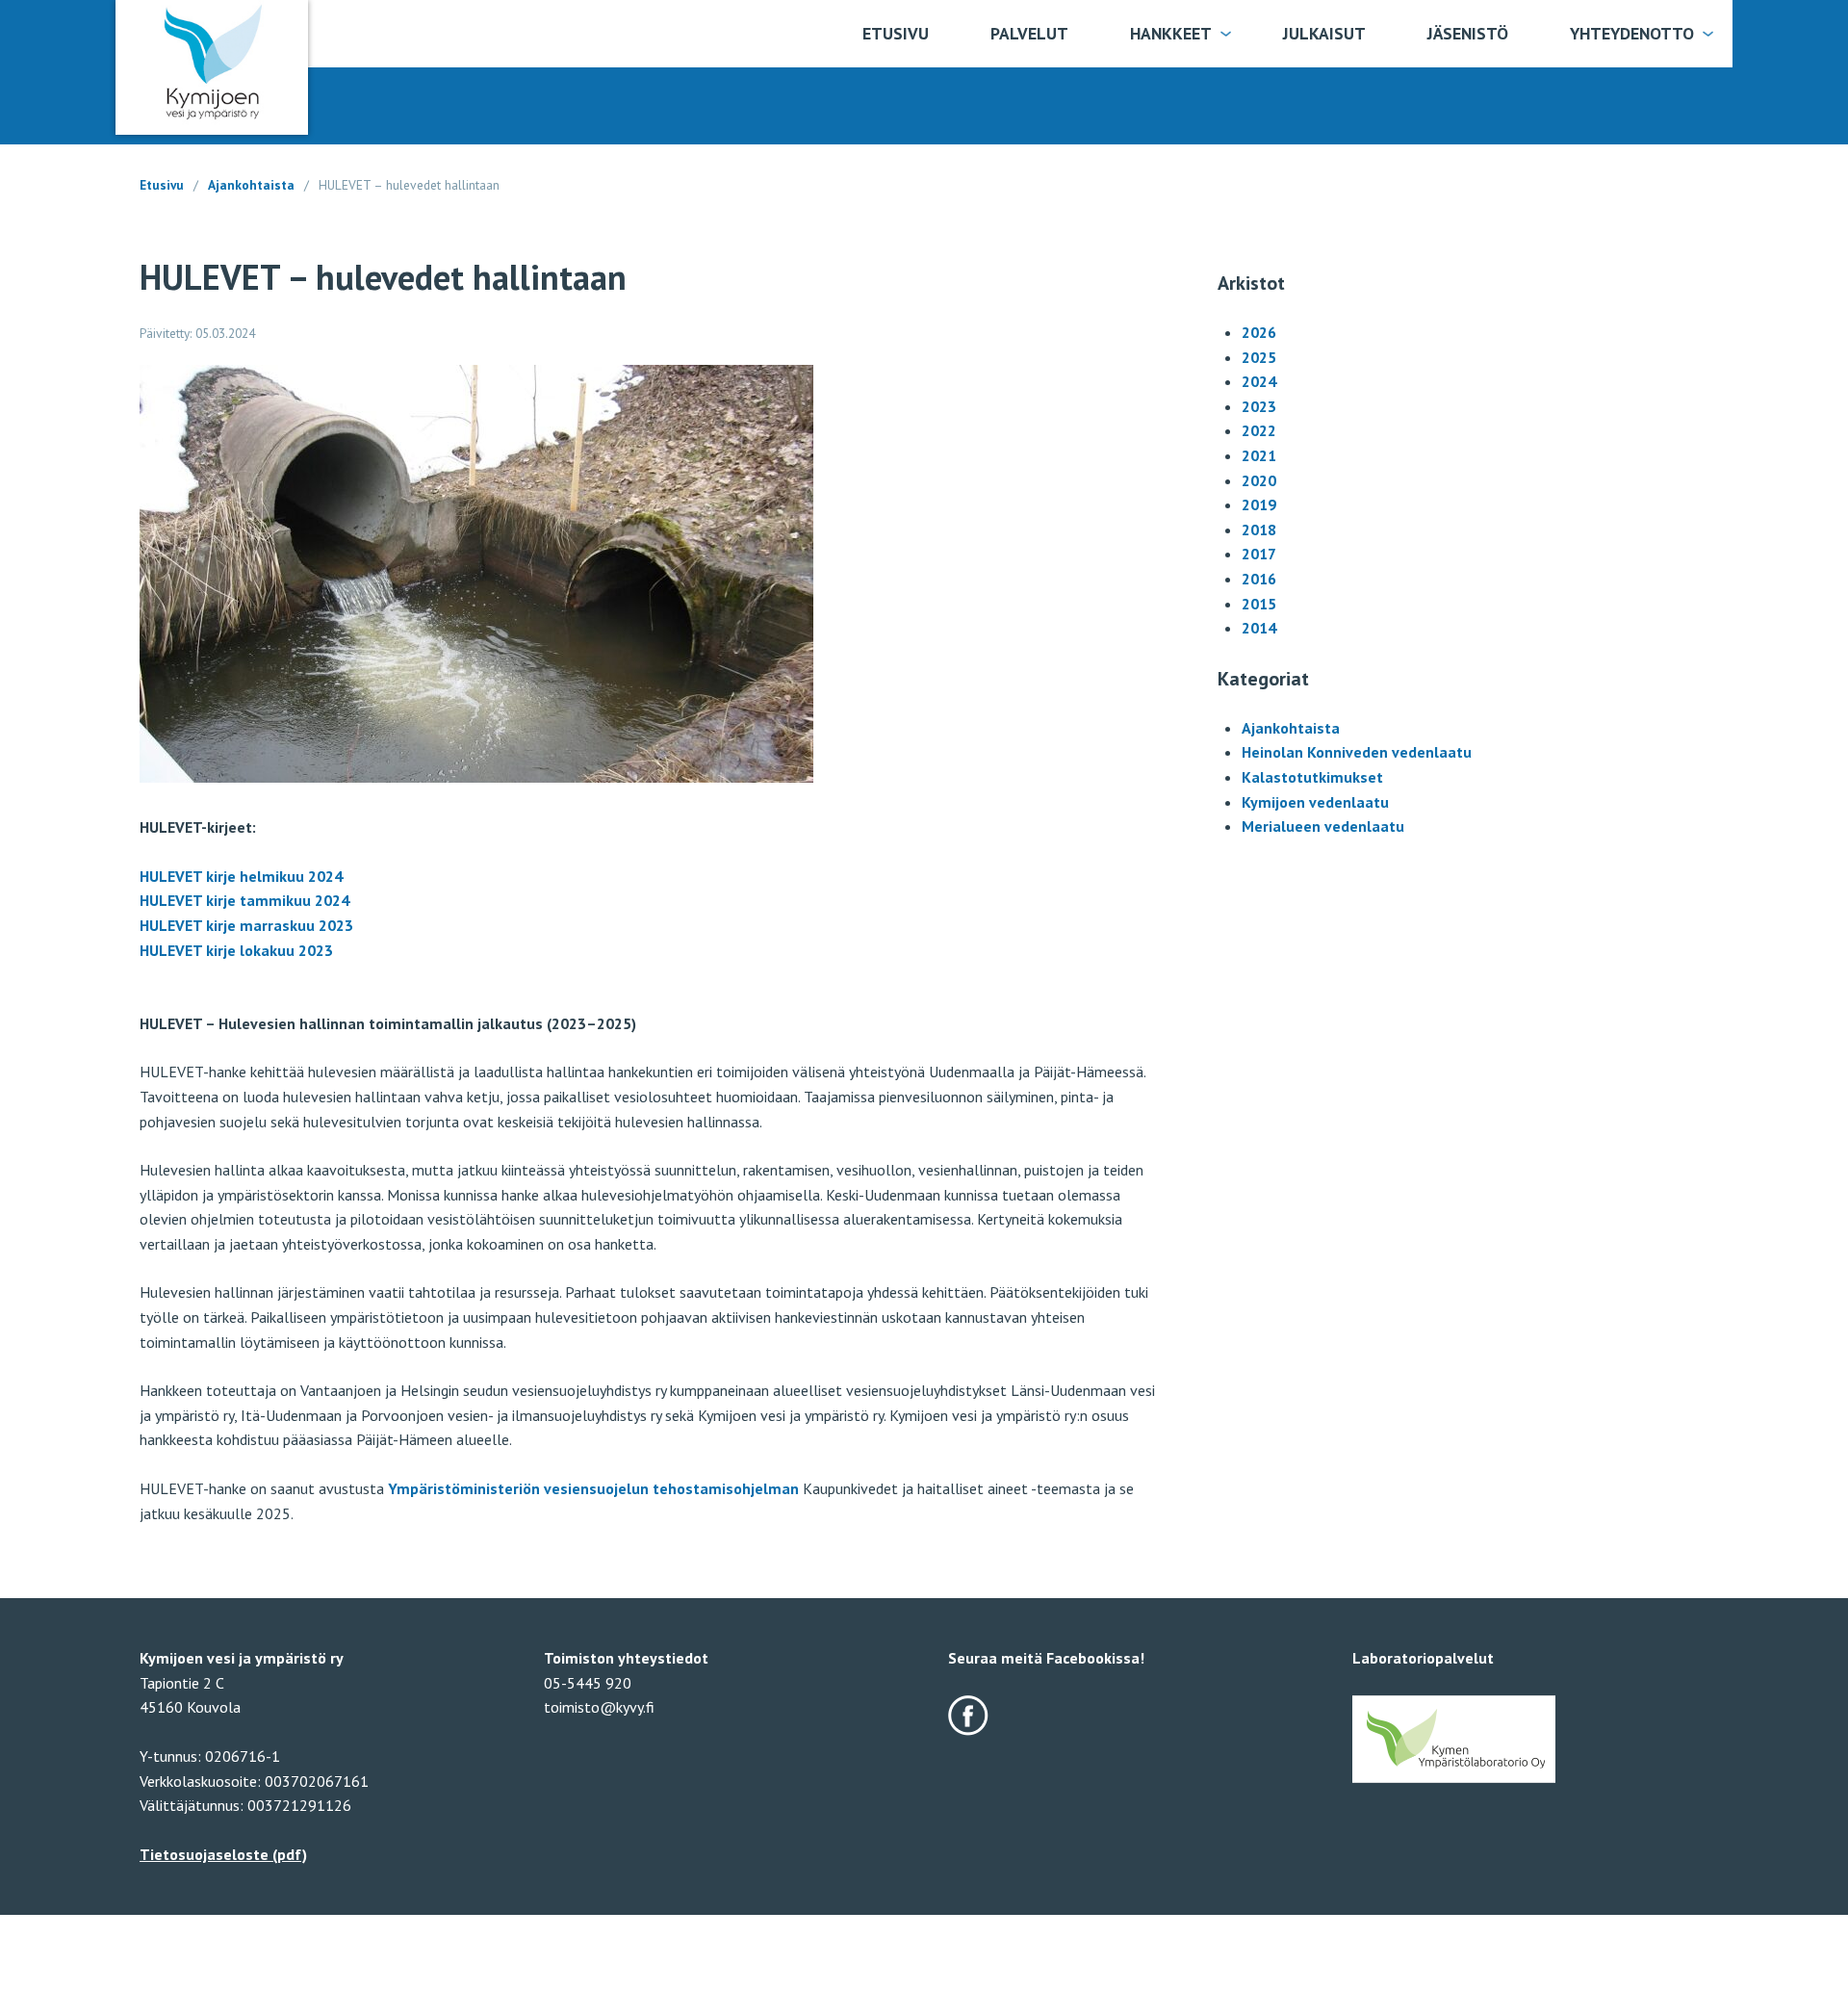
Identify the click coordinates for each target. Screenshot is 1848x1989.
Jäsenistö (1468, 33)
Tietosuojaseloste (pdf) (223, 1854)
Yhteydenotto (1632, 33)
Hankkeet (1171, 33)
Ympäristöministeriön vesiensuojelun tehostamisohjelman (593, 1488)
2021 (1259, 455)
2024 (1259, 381)
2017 (1259, 554)
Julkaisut (1324, 33)
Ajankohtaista (251, 185)
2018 (1259, 530)
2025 (1259, 357)
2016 (1259, 579)
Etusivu (896, 33)
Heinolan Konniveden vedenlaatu (1357, 752)
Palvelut (1029, 33)
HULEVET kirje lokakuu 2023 (236, 950)
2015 (1259, 604)
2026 (1259, 332)
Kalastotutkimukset (1312, 777)
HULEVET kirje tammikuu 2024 (244, 900)
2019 (1259, 504)
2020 (1259, 480)
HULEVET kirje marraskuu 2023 (246, 925)
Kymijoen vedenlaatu (1315, 802)
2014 (1259, 628)
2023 (1259, 406)
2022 (1259, 430)
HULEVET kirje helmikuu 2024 (241, 876)
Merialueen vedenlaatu (1323, 826)
